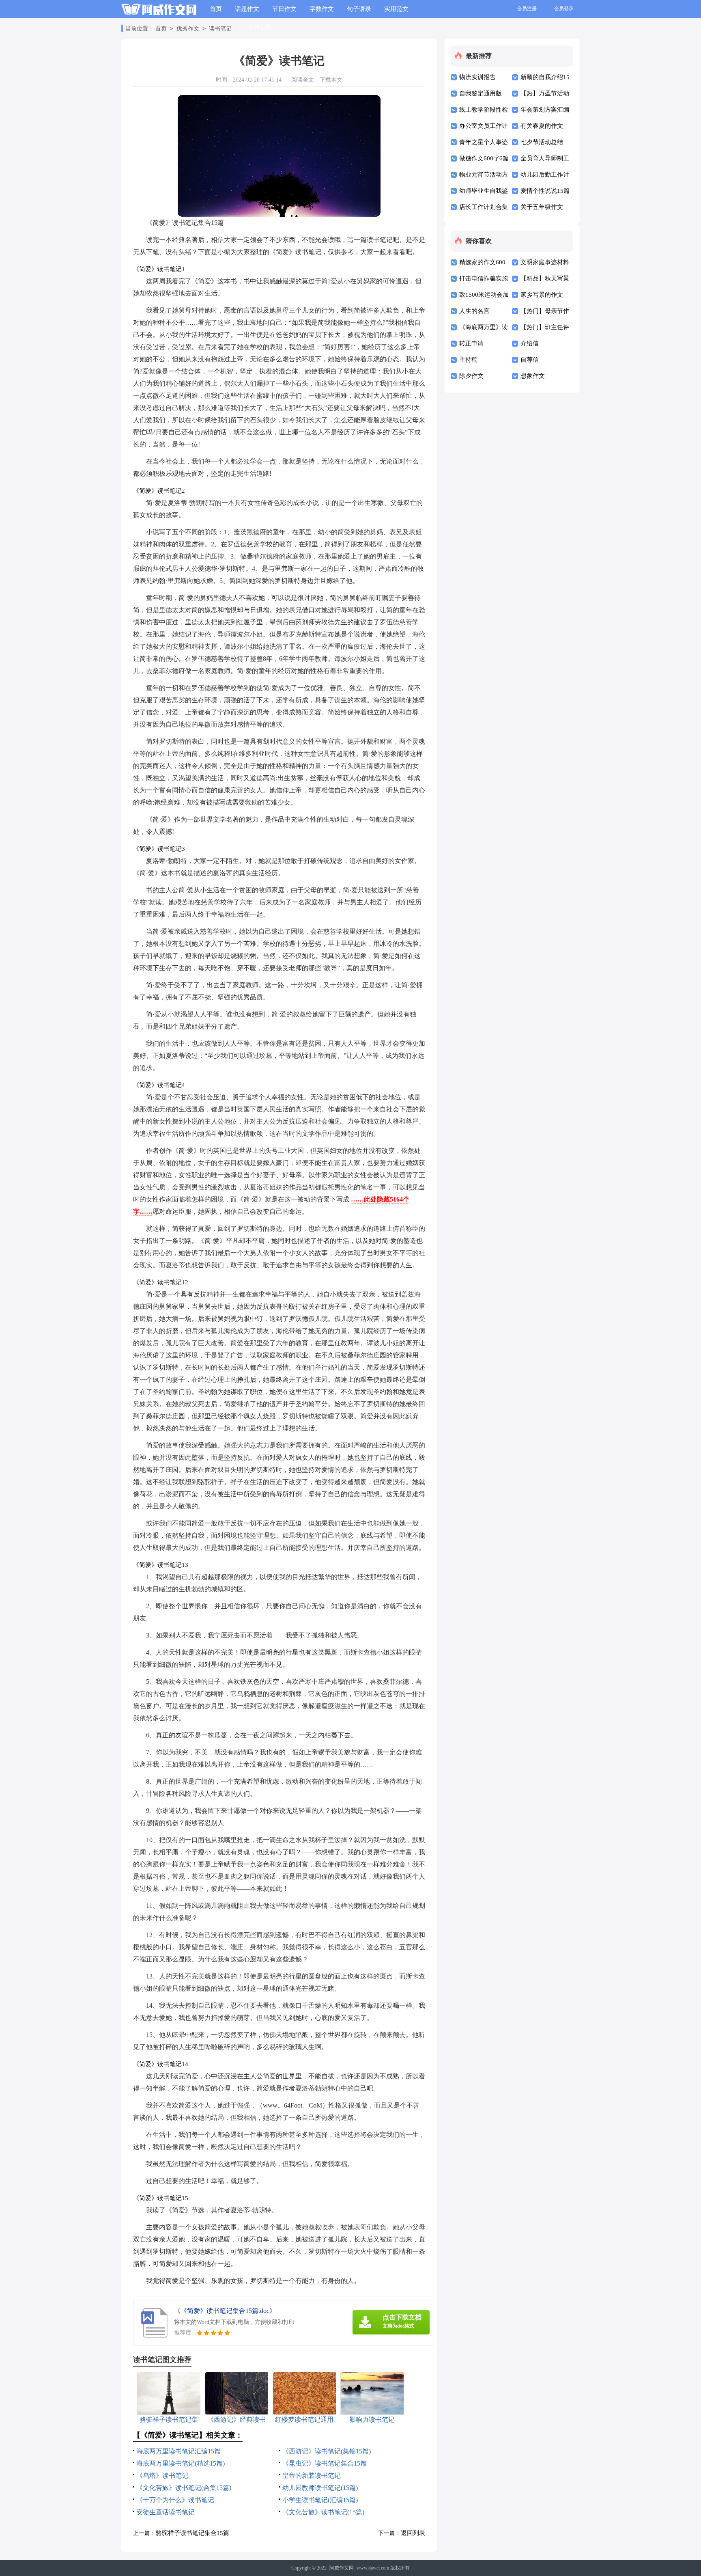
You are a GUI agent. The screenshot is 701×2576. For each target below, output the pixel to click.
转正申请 (471, 343)
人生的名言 (474, 311)
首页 (216, 9)
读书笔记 (220, 29)
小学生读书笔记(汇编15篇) (320, 2500)
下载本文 (331, 80)
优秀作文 (188, 29)
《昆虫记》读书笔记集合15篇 (325, 2463)
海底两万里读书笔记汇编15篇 (178, 2451)
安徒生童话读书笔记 (166, 2512)
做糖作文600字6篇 (484, 158)
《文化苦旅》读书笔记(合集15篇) (184, 2488)
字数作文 (322, 9)
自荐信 (530, 360)
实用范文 (396, 9)
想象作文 (533, 376)
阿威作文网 (342, 2568)
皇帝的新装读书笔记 (312, 2476)
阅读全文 (303, 80)
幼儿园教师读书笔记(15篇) (320, 2488)
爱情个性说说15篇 (545, 191)
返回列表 (413, 2533)
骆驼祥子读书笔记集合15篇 (192, 2533)
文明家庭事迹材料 (545, 262)
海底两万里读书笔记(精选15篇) (181, 2463)
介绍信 (530, 343)
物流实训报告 (477, 77)
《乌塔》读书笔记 (162, 2476)
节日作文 (284, 9)
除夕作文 (471, 376)
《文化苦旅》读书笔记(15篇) (323, 2512)
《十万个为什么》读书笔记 (175, 2500)
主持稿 (468, 360)
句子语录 (359, 9)
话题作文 (247, 9)
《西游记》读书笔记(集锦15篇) (327, 2451)
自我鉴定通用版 (481, 93)
